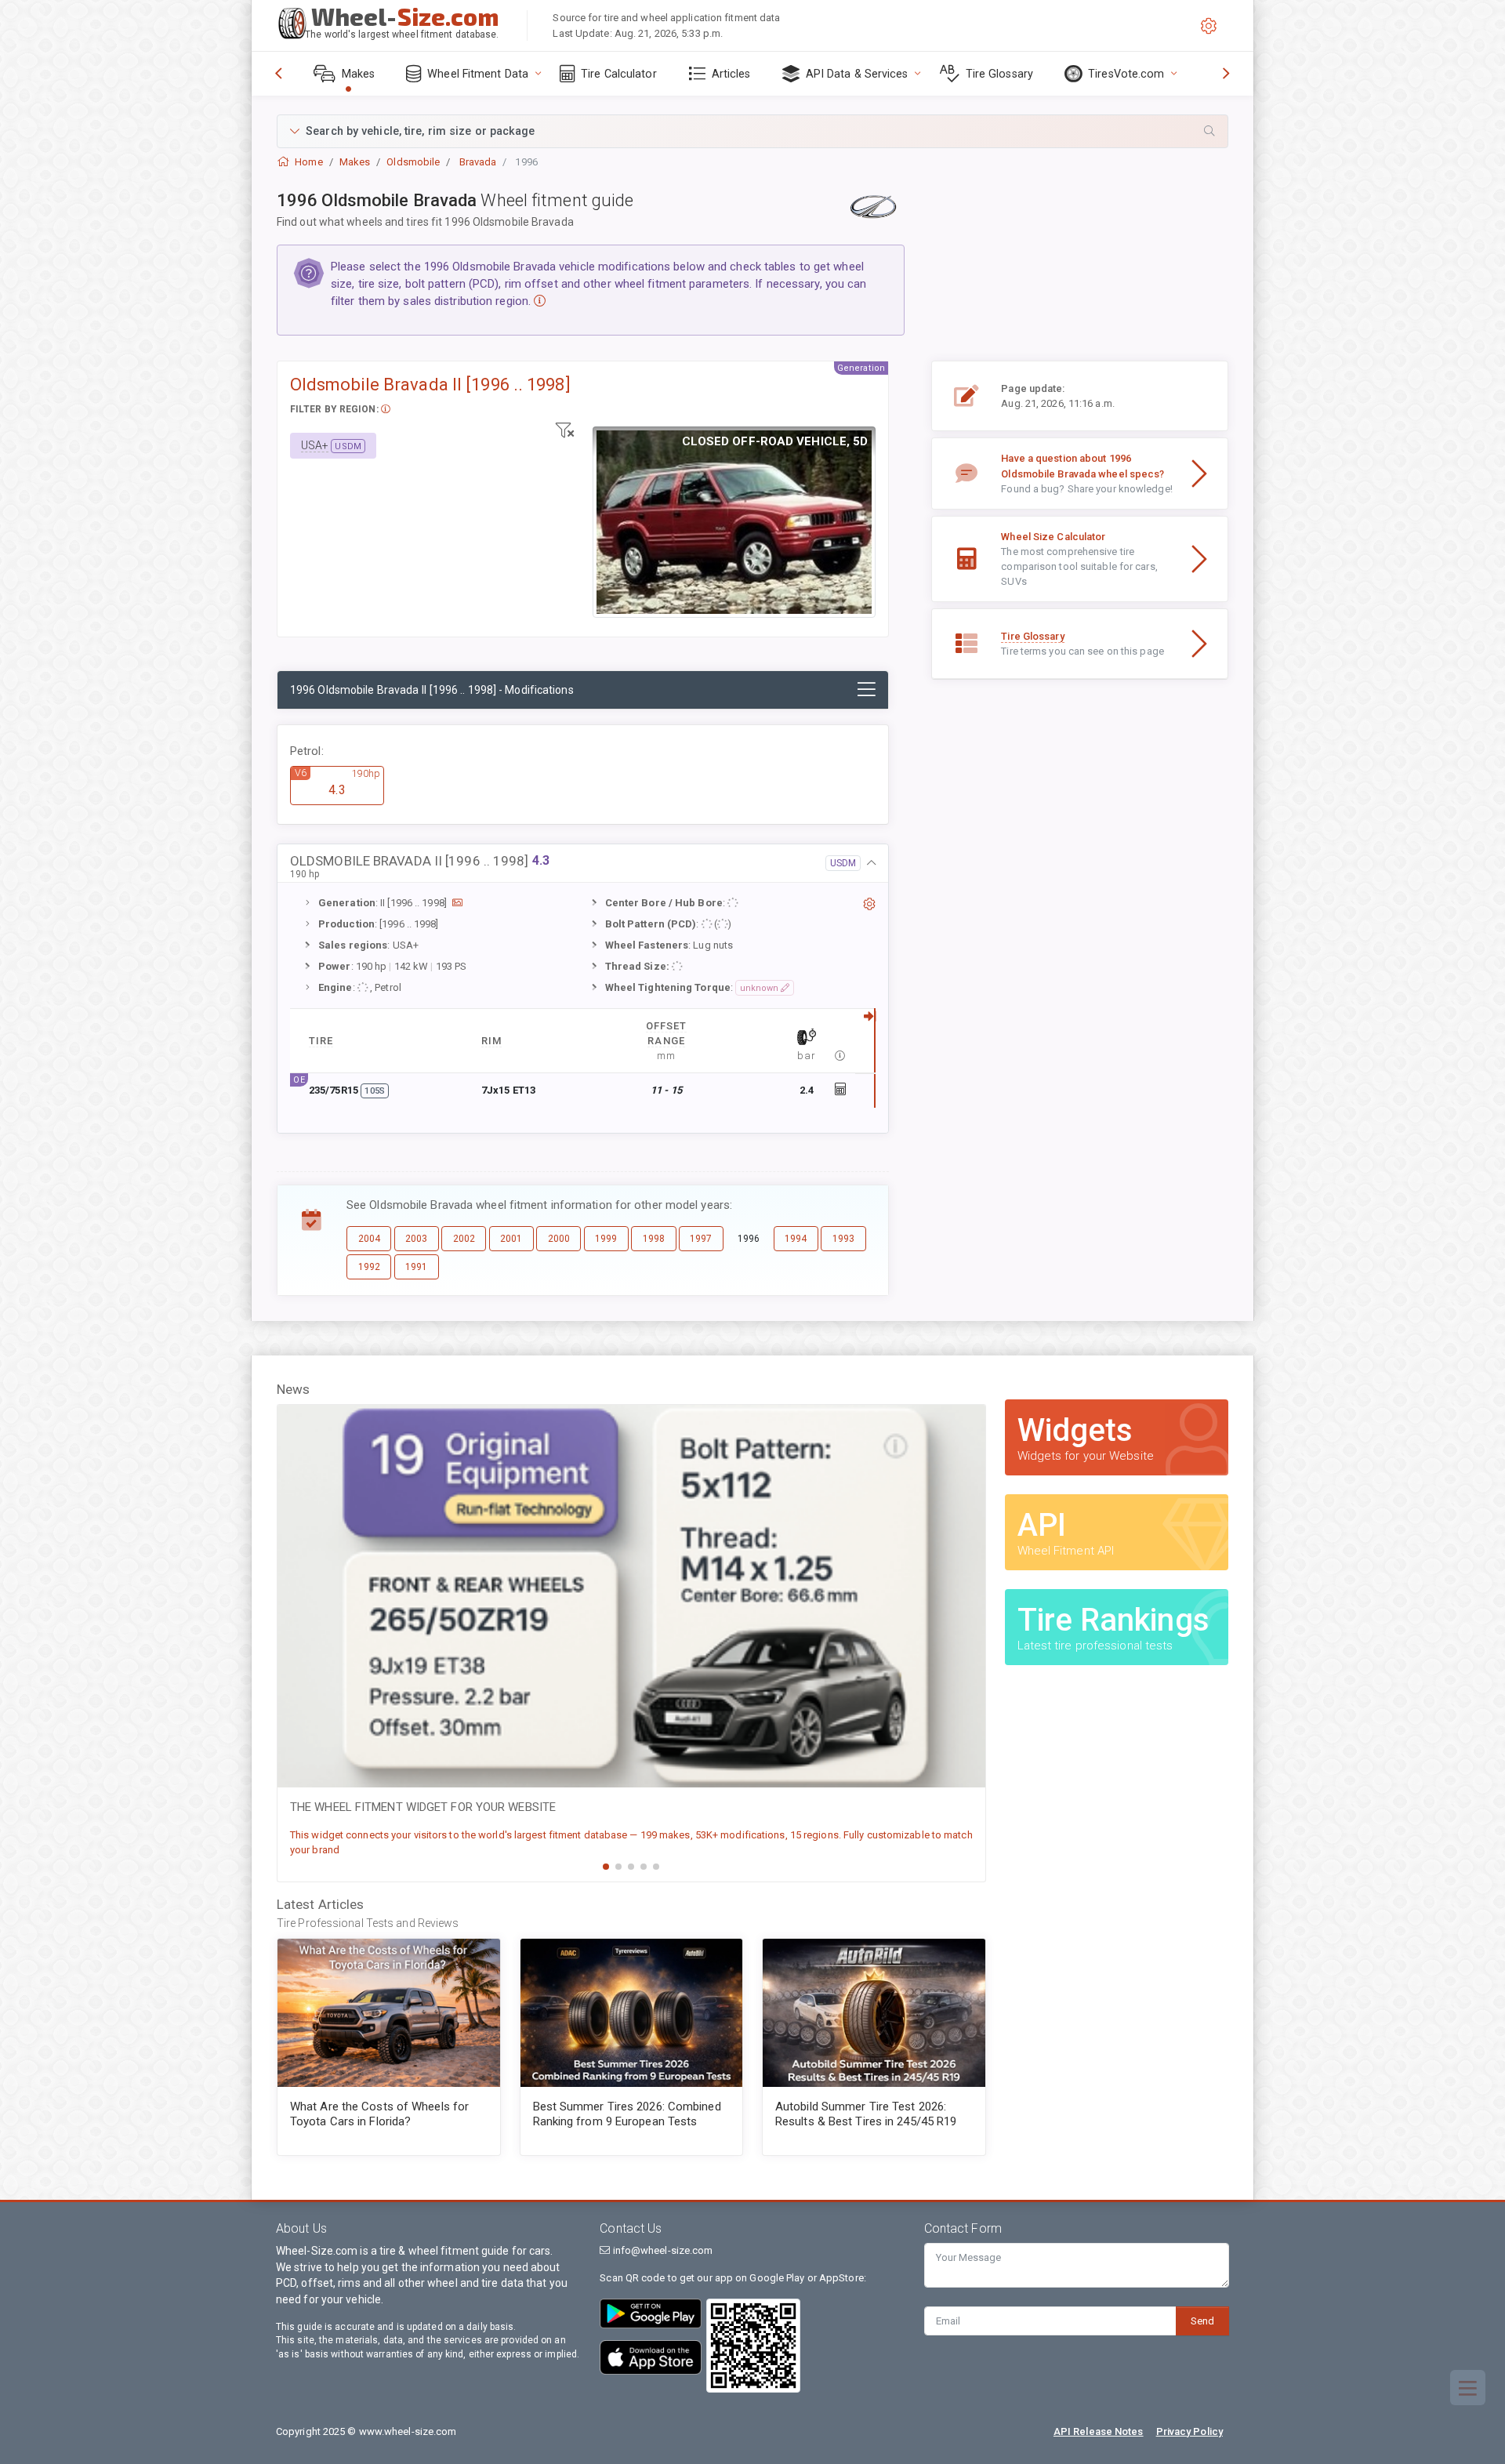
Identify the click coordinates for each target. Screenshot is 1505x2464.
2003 (416, 1239)
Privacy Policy (1189, 2431)
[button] (752, 131)
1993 (843, 1239)
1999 (606, 1239)
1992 (369, 1267)
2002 (464, 1239)
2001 (511, 1239)
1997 (701, 1239)
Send (1202, 2321)
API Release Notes (1099, 2431)
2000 (559, 1239)
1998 (654, 1239)
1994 (796, 1239)
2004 (369, 1239)
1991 (416, 1267)
